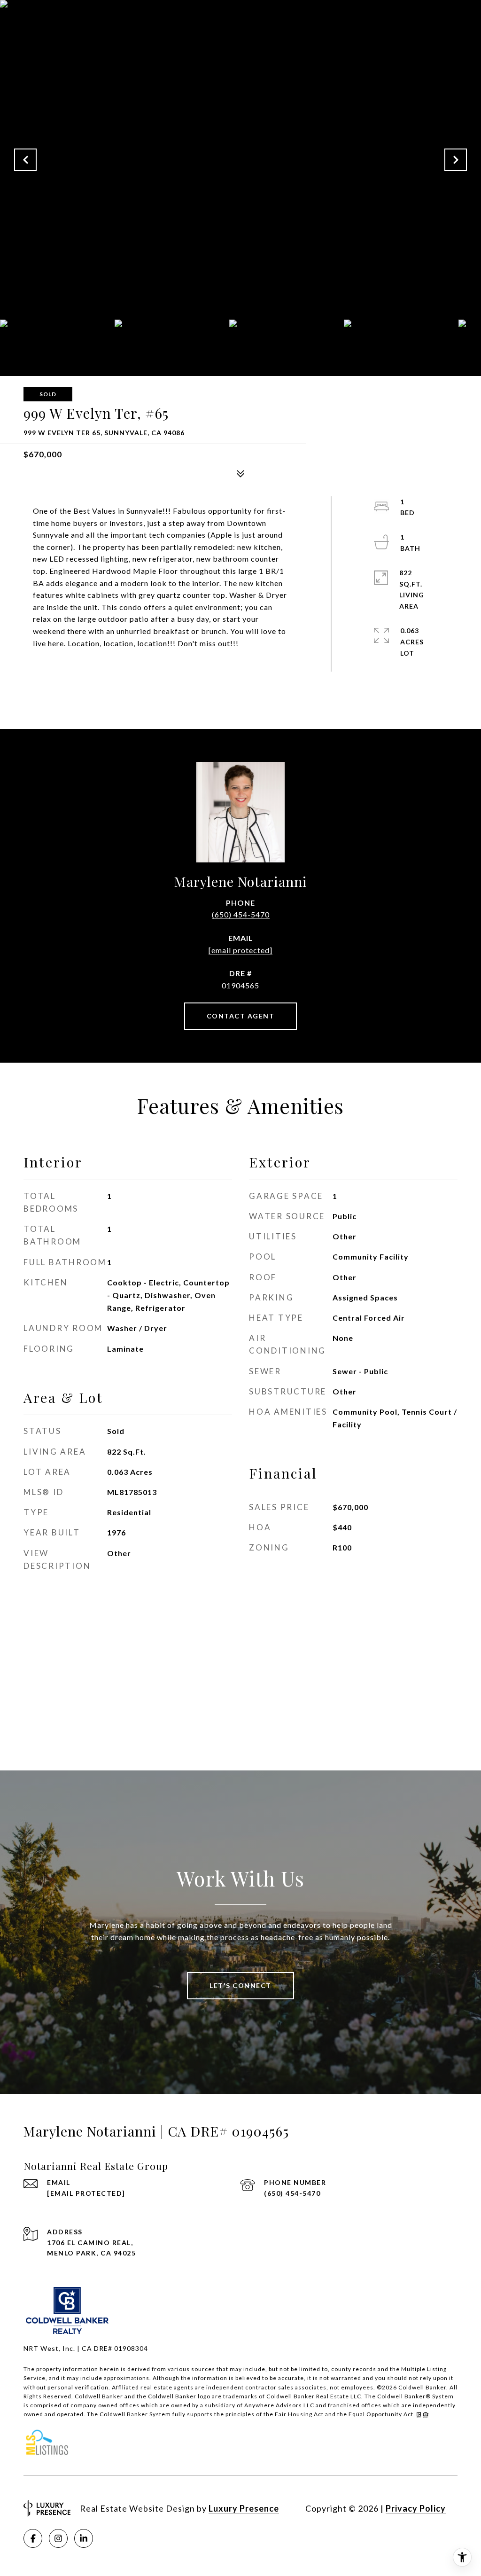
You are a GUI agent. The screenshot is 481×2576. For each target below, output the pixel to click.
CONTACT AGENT (241, 1016)
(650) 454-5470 (241, 914)
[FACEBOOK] (33, 2538)
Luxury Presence (244, 2508)
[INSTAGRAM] (58, 2538)
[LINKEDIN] (84, 2538)
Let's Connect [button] (240, 1985)
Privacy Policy (416, 2508)
